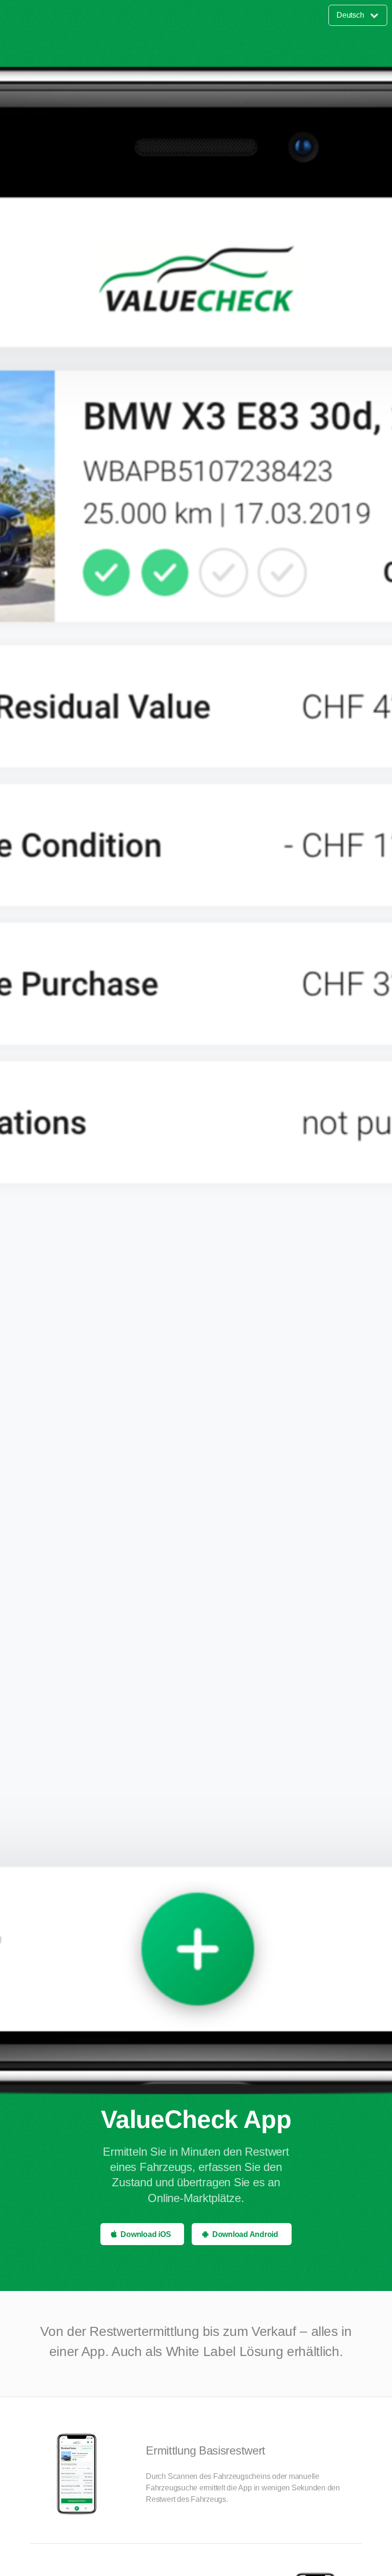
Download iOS (146, 2234)
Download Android (245, 2234)
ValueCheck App (196, 2119)
